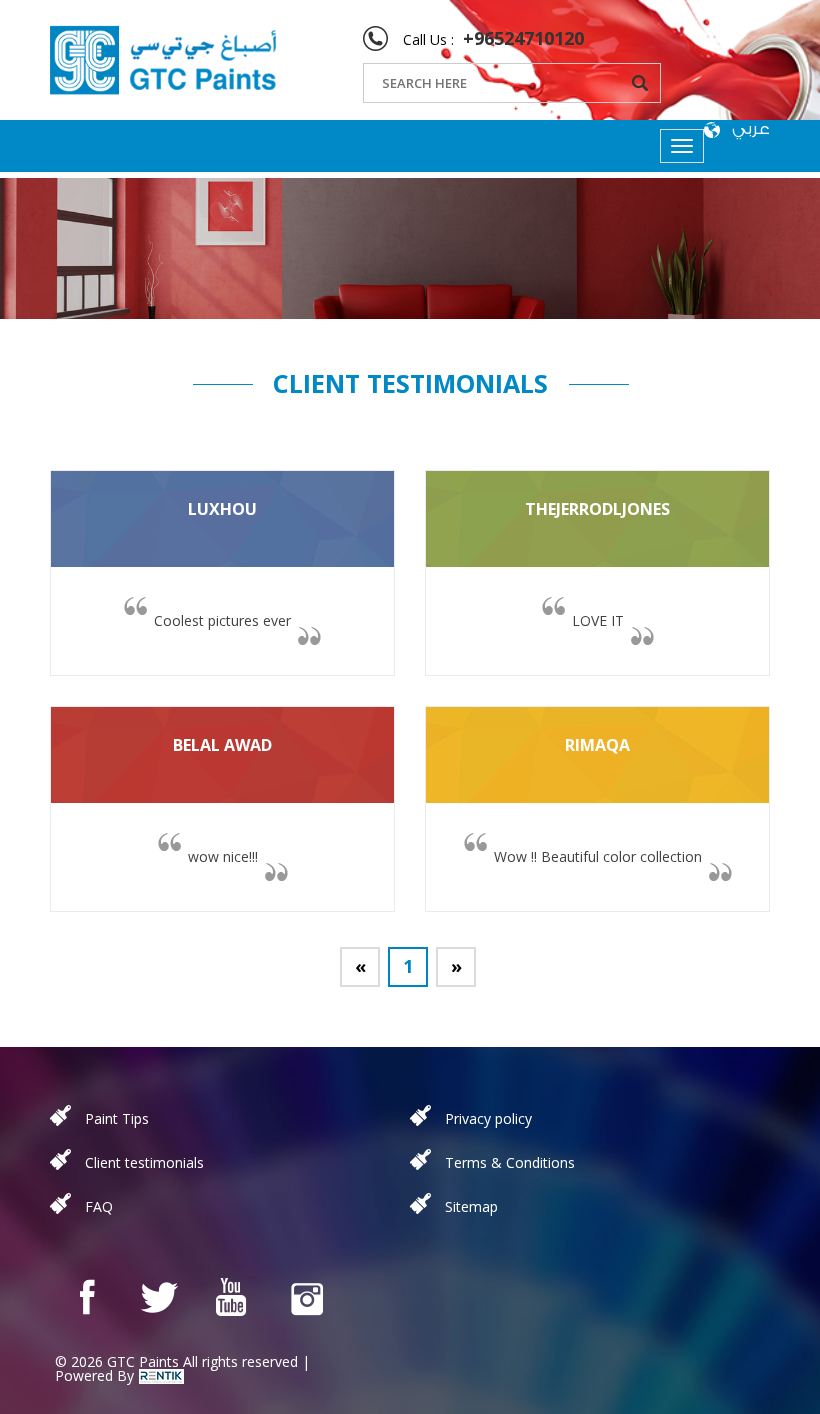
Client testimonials (144, 1162)
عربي (751, 129)
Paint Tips (117, 1118)
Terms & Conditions (510, 1162)
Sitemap (471, 1206)
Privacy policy (488, 1118)
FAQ (99, 1206)
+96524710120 (523, 38)
